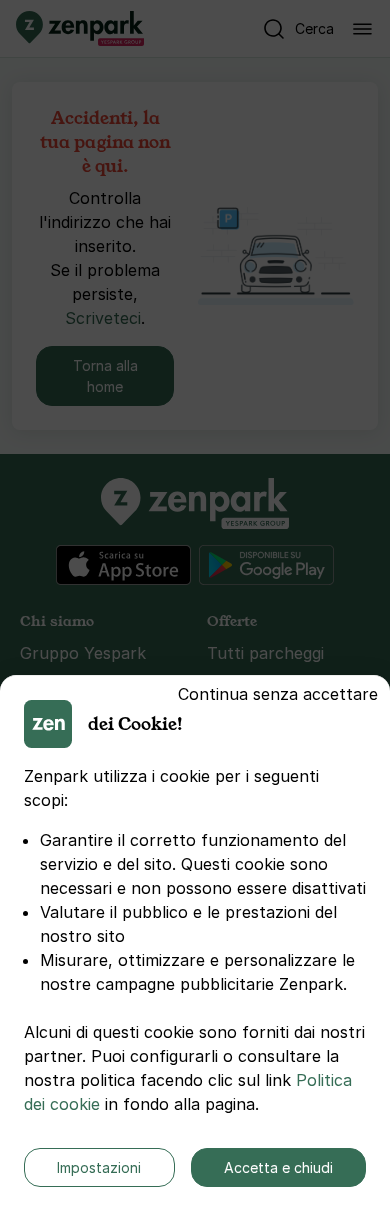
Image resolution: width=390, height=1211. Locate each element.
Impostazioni (99, 1167)
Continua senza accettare (278, 694)
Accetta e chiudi (278, 1167)
